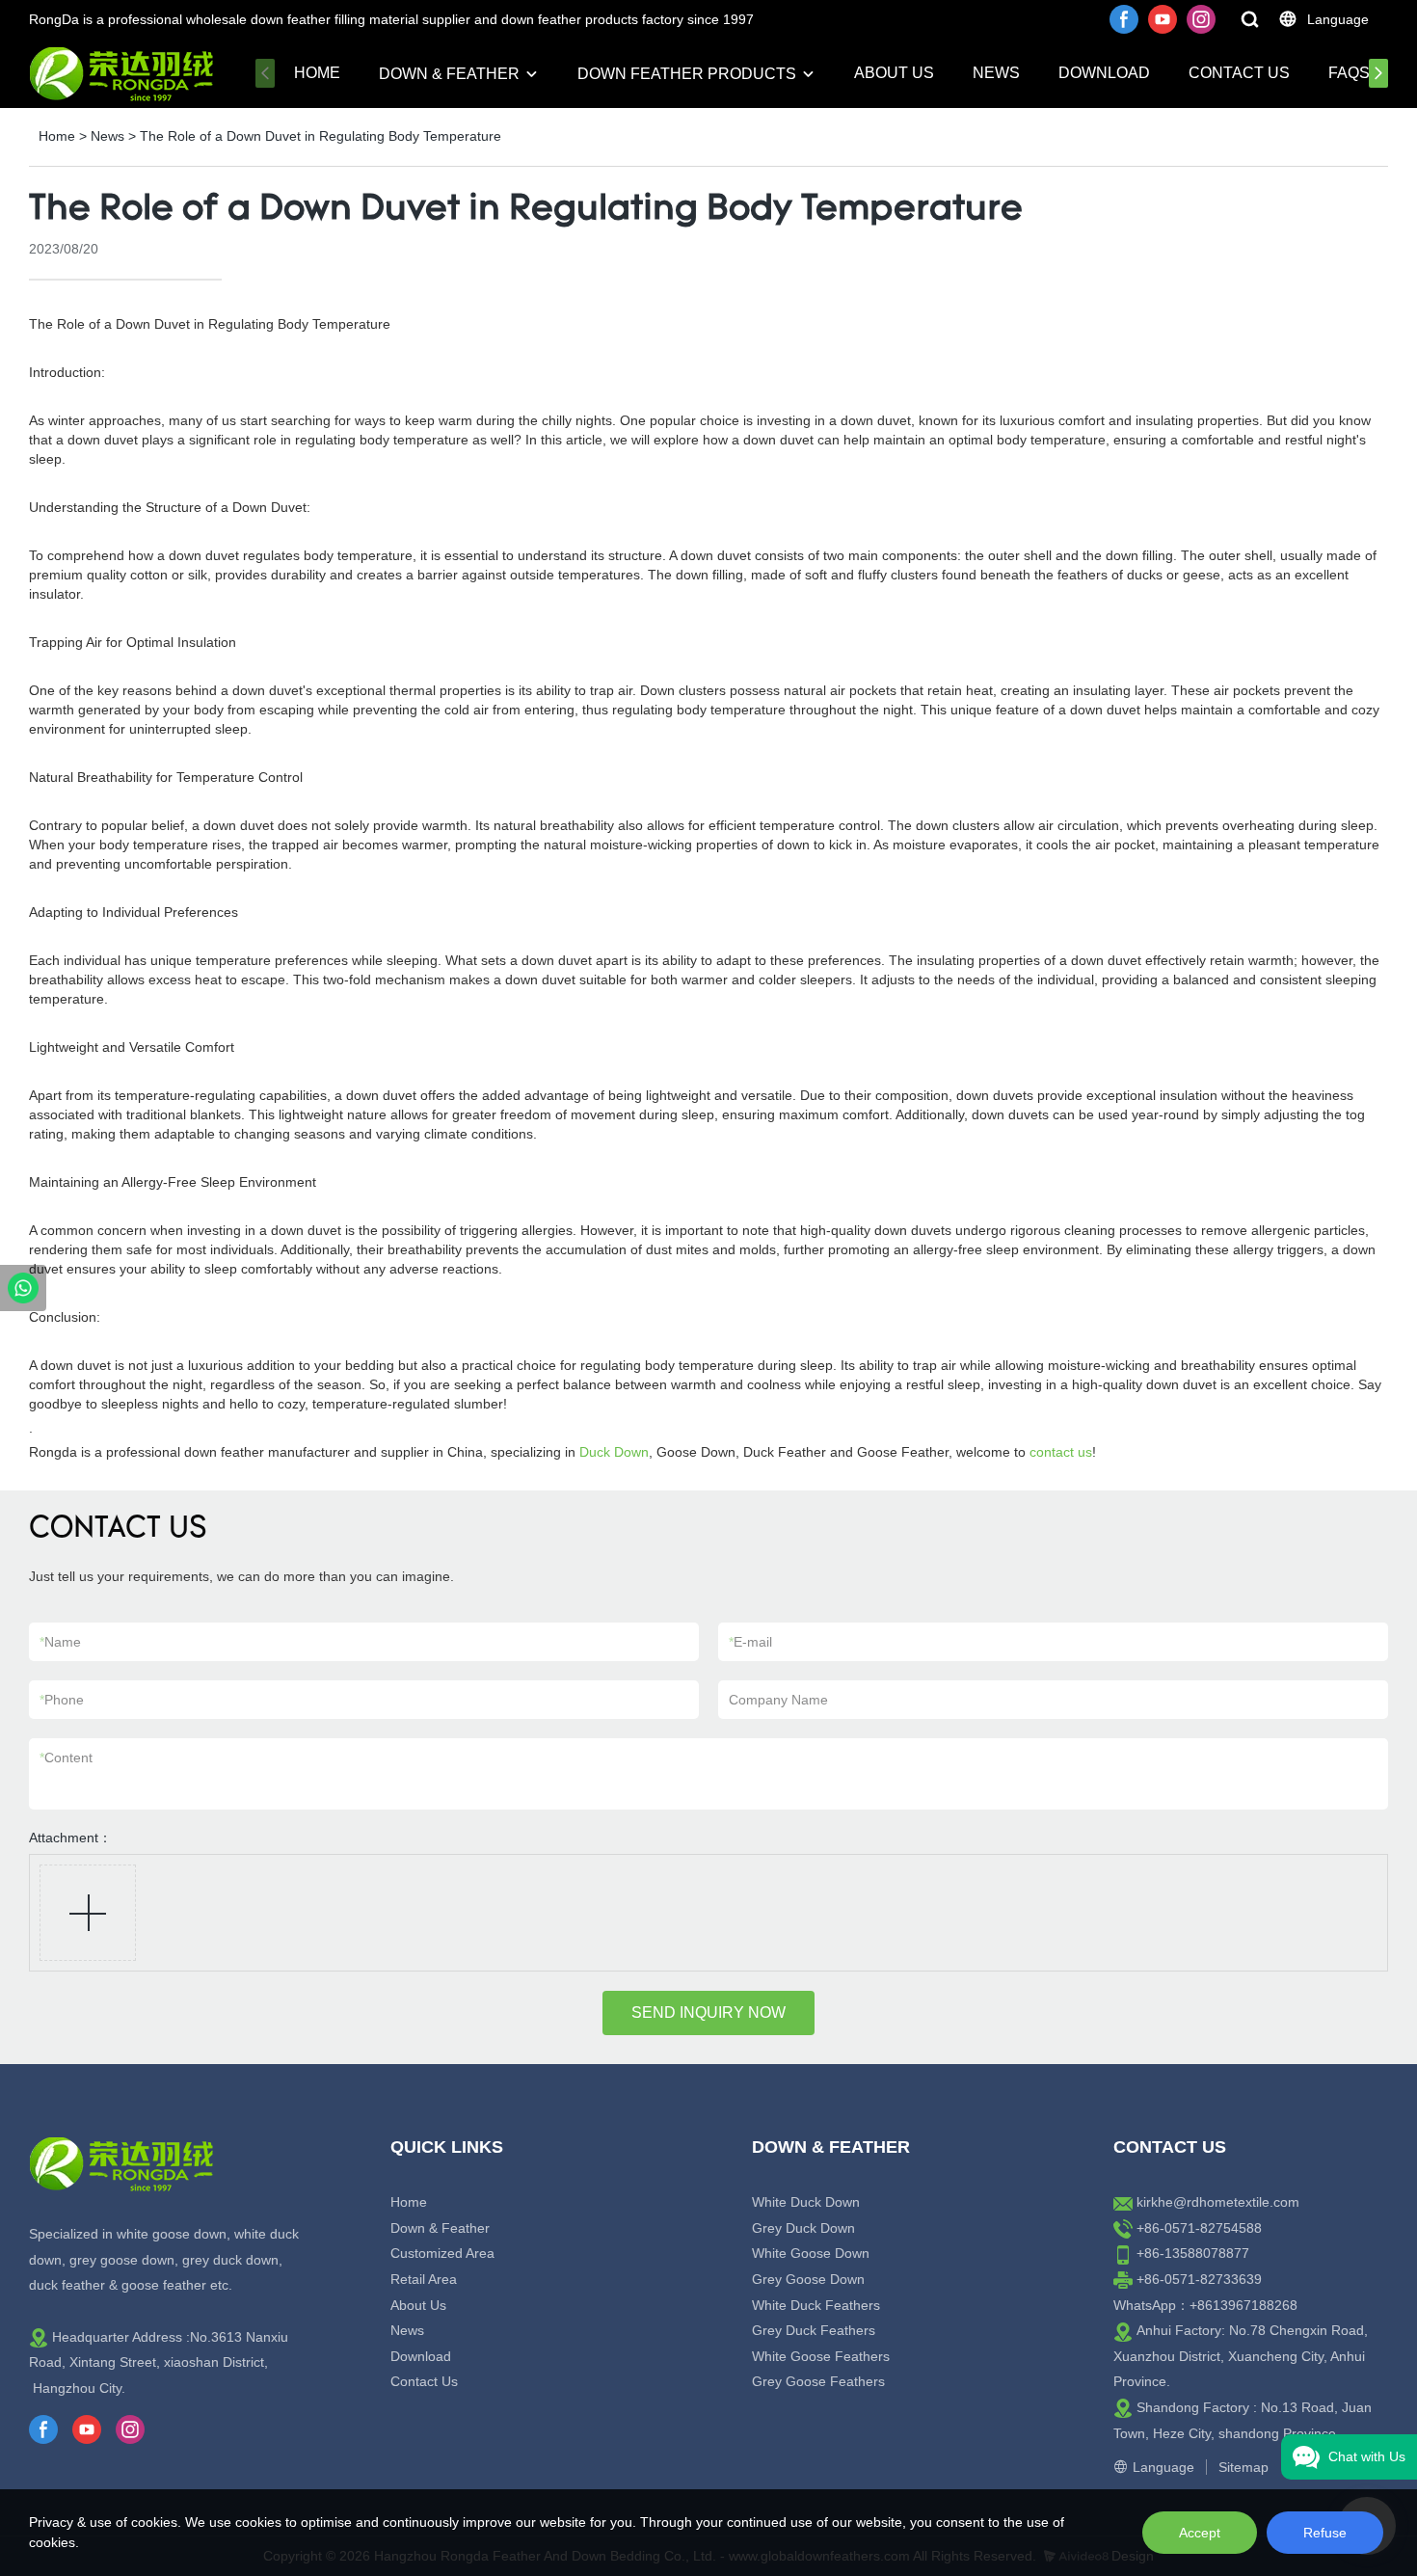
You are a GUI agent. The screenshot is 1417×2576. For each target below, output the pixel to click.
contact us (1061, 1452)
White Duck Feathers (816, 2305)
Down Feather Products (687, 74)
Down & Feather (449, 74)
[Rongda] (23, 1288)
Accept (1200, 2533)
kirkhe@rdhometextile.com (1218, 2202)
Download (1104, 73)
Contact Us (1239, 73)
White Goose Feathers (821, 2356)
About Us (894, 73)
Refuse (1325, 2533)
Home (317, 73)
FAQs (1349, 73)
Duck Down (614, 1452)
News (996, 73)
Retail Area (424, 2279)
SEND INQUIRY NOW (708, 2012)
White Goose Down (811, 2253)
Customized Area (442, 2253)
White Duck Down (806, 2202)
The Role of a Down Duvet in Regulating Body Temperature (321, 136)
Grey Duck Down (803, 2228)
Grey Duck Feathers (814, 2330)
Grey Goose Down (808, 2279)
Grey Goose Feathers (818, 2381)
